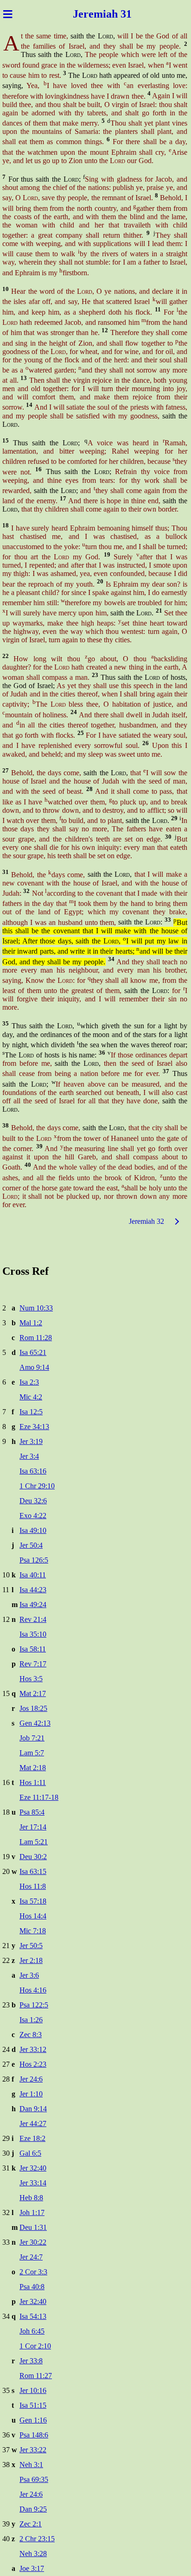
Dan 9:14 (33, 2109)
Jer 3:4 (29, 1456)
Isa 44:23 (33, 1590)
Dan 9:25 (33, 2509)
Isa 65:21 (33, 1352)
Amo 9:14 (34, 1367)
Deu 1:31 (33, 2227)
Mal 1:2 (31, 1323)
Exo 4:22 (33, 1516)
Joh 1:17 (32, 2212)
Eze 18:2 (32, 2138)
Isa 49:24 (33, 1604)
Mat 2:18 (33, 1768)
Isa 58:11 (33, 1649)
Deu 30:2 (33, 1857)
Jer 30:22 (33, 2242)
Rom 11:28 (36, 1338)
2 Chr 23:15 (37, 2539)
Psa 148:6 (34, 2435)
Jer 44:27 (33, 2123)
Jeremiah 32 (146, 1221)
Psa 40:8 (32, 2287)
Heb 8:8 (31, 2198)
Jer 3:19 (31, 1441)
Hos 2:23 (33, 2064)
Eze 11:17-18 (39, 1797)
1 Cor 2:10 (35, 2346)
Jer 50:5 (31, 1946)
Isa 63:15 (33, 1871)
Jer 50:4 (31, 1545)
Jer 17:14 (33, 1827)
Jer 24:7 (31, 2257)
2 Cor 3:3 (33, 2272)
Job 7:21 (32, 1738)
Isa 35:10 (33, 1634)
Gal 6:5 (30, 2153)
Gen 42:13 (35, 1723)
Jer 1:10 (31, 2094)
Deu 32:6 (33, 1501)
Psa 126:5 (34, 1560)
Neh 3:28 (33, 2554)
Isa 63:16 (33, 1471)
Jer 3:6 (29, 1975)
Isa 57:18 (33, 1901)
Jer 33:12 (33, 2049)
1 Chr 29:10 (37, 1486)
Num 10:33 (36, 1308)
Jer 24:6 (31, 2079)
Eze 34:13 (34, 1427)
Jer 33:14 (33, 2183)
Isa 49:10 (33, 1530)
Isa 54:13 (33, 2316)
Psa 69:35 (34, 2479)
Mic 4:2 (31, 1397)
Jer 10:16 (33, 2390)
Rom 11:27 (36, 2376)
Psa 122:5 (34, 2005)
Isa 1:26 (31, 2020)
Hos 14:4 (33, 1916)
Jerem (88, 14)
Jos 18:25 (33, 1708)
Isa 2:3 (29, 1382)
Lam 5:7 (32, 1753)
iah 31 (117, 14)
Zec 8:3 (31, 2035)
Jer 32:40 (33, 2168)
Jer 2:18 (31, 1960)
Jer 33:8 (31, 2361)
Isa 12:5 (31, 1412)
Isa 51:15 (33, 2405)
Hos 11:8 (33, 1886)
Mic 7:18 (33, 1931)
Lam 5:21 (34, 1842)
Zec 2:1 (31, 2524)
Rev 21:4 (33, 1619)
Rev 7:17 (33, 1664)
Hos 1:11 (33, 1782)
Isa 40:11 (33, 1575)
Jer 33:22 (33, 2450)
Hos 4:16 (33, 1990)
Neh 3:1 (31, 2465)
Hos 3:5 (31, 1679)
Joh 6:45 (32, 2331)
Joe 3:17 (32, 2568)
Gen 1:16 (33, 2420)
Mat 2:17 (33, 1693)
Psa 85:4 (32, 1812)
